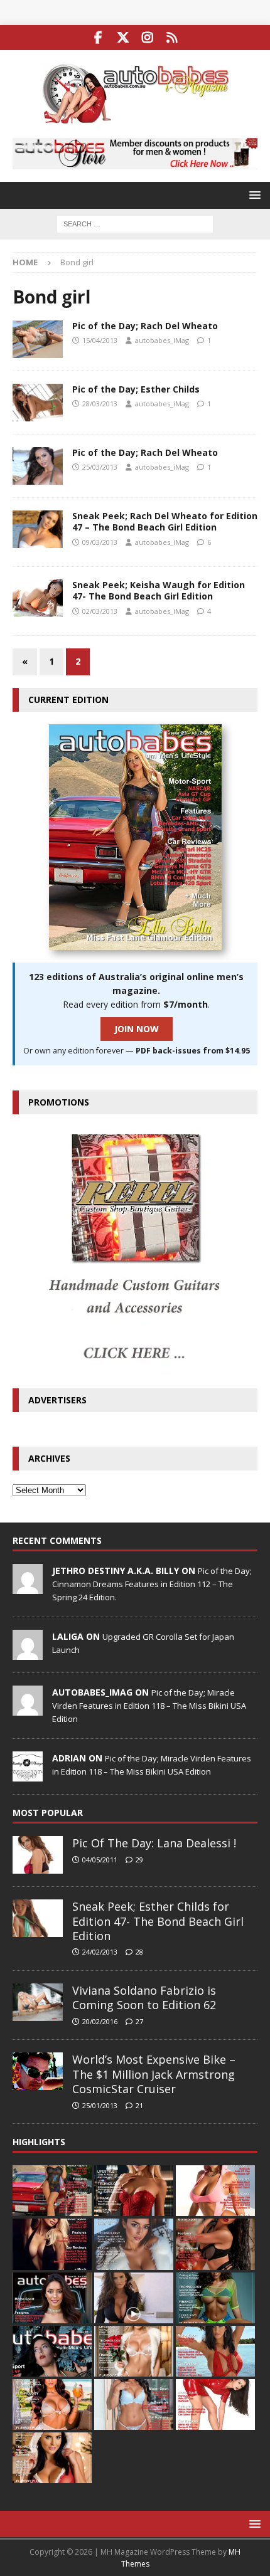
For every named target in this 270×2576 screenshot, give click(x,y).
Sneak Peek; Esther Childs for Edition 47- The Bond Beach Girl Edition (158, 1921)
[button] (253, 195)
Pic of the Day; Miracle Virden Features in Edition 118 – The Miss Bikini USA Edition (149, 1706)
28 (139, 1952)
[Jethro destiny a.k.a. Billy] (28, 1587)
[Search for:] (135, 223)
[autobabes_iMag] (28, 1709)
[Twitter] (123, 38)
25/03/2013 (100, 467)
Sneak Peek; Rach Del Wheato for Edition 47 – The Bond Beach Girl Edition (165, 521)
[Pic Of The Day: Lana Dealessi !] (38, 1855)
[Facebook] (98, 38)
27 (139, 2021)
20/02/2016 (100, 2021)
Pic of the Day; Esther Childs (136, 389)
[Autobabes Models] (38, 339)
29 (139, 1860)
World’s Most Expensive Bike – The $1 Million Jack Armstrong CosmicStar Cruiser (154, 2074)
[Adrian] (28, 1775)
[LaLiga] (28, 1653)
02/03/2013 (100, 611)
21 (139, 2105)
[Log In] (172, 38)
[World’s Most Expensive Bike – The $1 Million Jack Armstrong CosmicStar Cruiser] (38, 2071)
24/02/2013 (100, 1952)
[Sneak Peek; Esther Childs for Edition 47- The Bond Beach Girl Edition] (38, 1918)
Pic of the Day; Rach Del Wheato (145, 326)
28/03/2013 (100, 404)
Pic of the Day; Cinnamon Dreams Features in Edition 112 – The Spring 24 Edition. (152, 1584)
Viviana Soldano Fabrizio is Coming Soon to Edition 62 (144, 1998)
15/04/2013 (100, 340)
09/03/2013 (100, 542)
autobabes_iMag (162, 340)
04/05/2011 (100, 1860)
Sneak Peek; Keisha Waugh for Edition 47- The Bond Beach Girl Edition (159, 590)
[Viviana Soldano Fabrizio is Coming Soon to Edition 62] (38, 2002)
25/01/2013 (100, 2105)
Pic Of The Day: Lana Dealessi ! (154, 1843)
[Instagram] (147, 38)
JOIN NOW (137, 1029)
